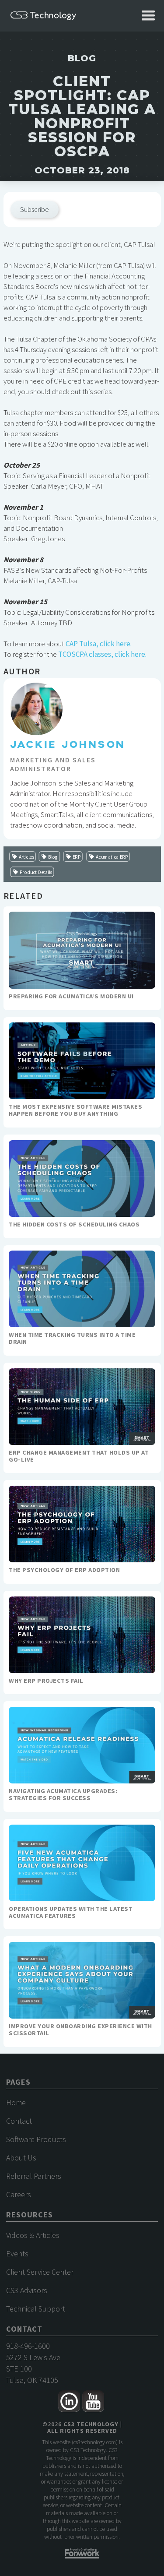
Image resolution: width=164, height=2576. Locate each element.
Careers (19, 2194)
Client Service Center (40, 2272)
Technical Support (36, 2309)
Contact (19, 2121)
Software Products (36, 2139)
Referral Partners (34, 2176)
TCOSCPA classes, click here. (102, 654)
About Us (21, 2158)
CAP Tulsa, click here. (99, 644)
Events (17, 2254)
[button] (148, 16)
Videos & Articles (33, 2235)
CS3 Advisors (27, 2290)
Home (16, 2102)
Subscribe (35, 209)
